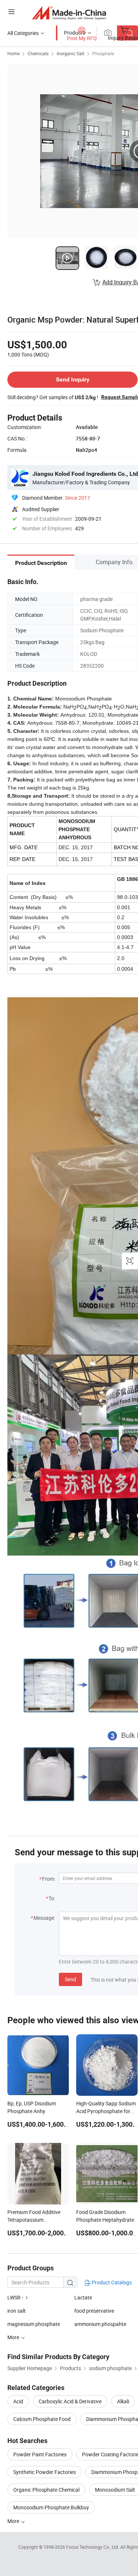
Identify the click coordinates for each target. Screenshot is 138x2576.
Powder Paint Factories (40, 2454)
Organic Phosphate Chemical (46, 2490)
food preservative (94, 2311)
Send (70, 1979)
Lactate (83, 2297)
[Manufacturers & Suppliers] (69, 13)
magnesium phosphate (34, 2324)
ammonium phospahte (100, 2324)
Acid (18, 2401)
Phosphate (103, 53)
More (14, 2521)
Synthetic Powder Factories (45, 2472)
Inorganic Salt (70, 53)
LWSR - (15, 2297)
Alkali (123, 2401)
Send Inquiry (73, 379)
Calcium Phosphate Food (42, 2419)
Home (13, 53)
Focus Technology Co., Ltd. (93, 2547)
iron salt (17, 2311)
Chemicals (38, 53)
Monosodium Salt (115, 2490)
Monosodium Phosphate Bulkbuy (51, 2507)
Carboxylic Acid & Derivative (70, 2401)
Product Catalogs (111, 2282)
